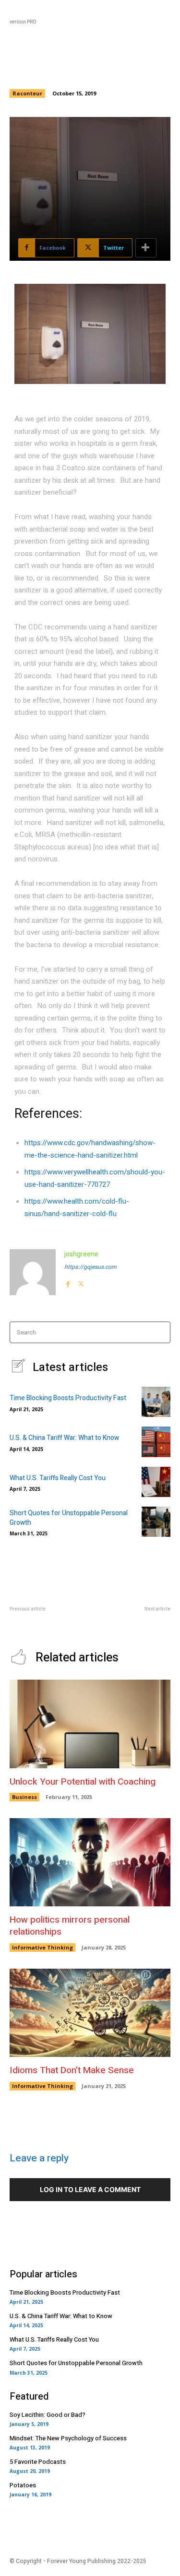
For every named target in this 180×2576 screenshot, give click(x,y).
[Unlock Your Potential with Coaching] (90, 1724)
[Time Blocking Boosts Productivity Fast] (156, 1402)
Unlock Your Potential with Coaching (83, 1782)
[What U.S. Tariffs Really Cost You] (156, 1482)
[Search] (160, 1332)
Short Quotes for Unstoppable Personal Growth (69, 1518)
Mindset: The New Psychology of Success (68, 2438)
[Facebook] (68, 1282)
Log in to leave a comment (90, 2189)
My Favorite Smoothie (140, 1619)
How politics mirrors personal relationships (70, 1926)
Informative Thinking (42, 1947)
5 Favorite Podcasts (38, 2462)
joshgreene (81, 1254)
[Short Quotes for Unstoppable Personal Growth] (156, 1522)
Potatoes (23, 2485)
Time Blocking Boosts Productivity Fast (68, 1398)
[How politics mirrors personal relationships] (90, 1862)
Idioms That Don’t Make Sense (72, 2070)
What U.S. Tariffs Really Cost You (58, 1478)
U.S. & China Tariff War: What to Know (64, 1438)
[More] (146, 248)
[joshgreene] (33, 1272)
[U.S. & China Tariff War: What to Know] (156, 1442)
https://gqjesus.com (90, 1267)
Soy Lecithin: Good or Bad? (48, 2415)
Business (24, 1797)
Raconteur (27, 93)
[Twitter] (81, 1282)
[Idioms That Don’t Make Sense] (90, 2013)
